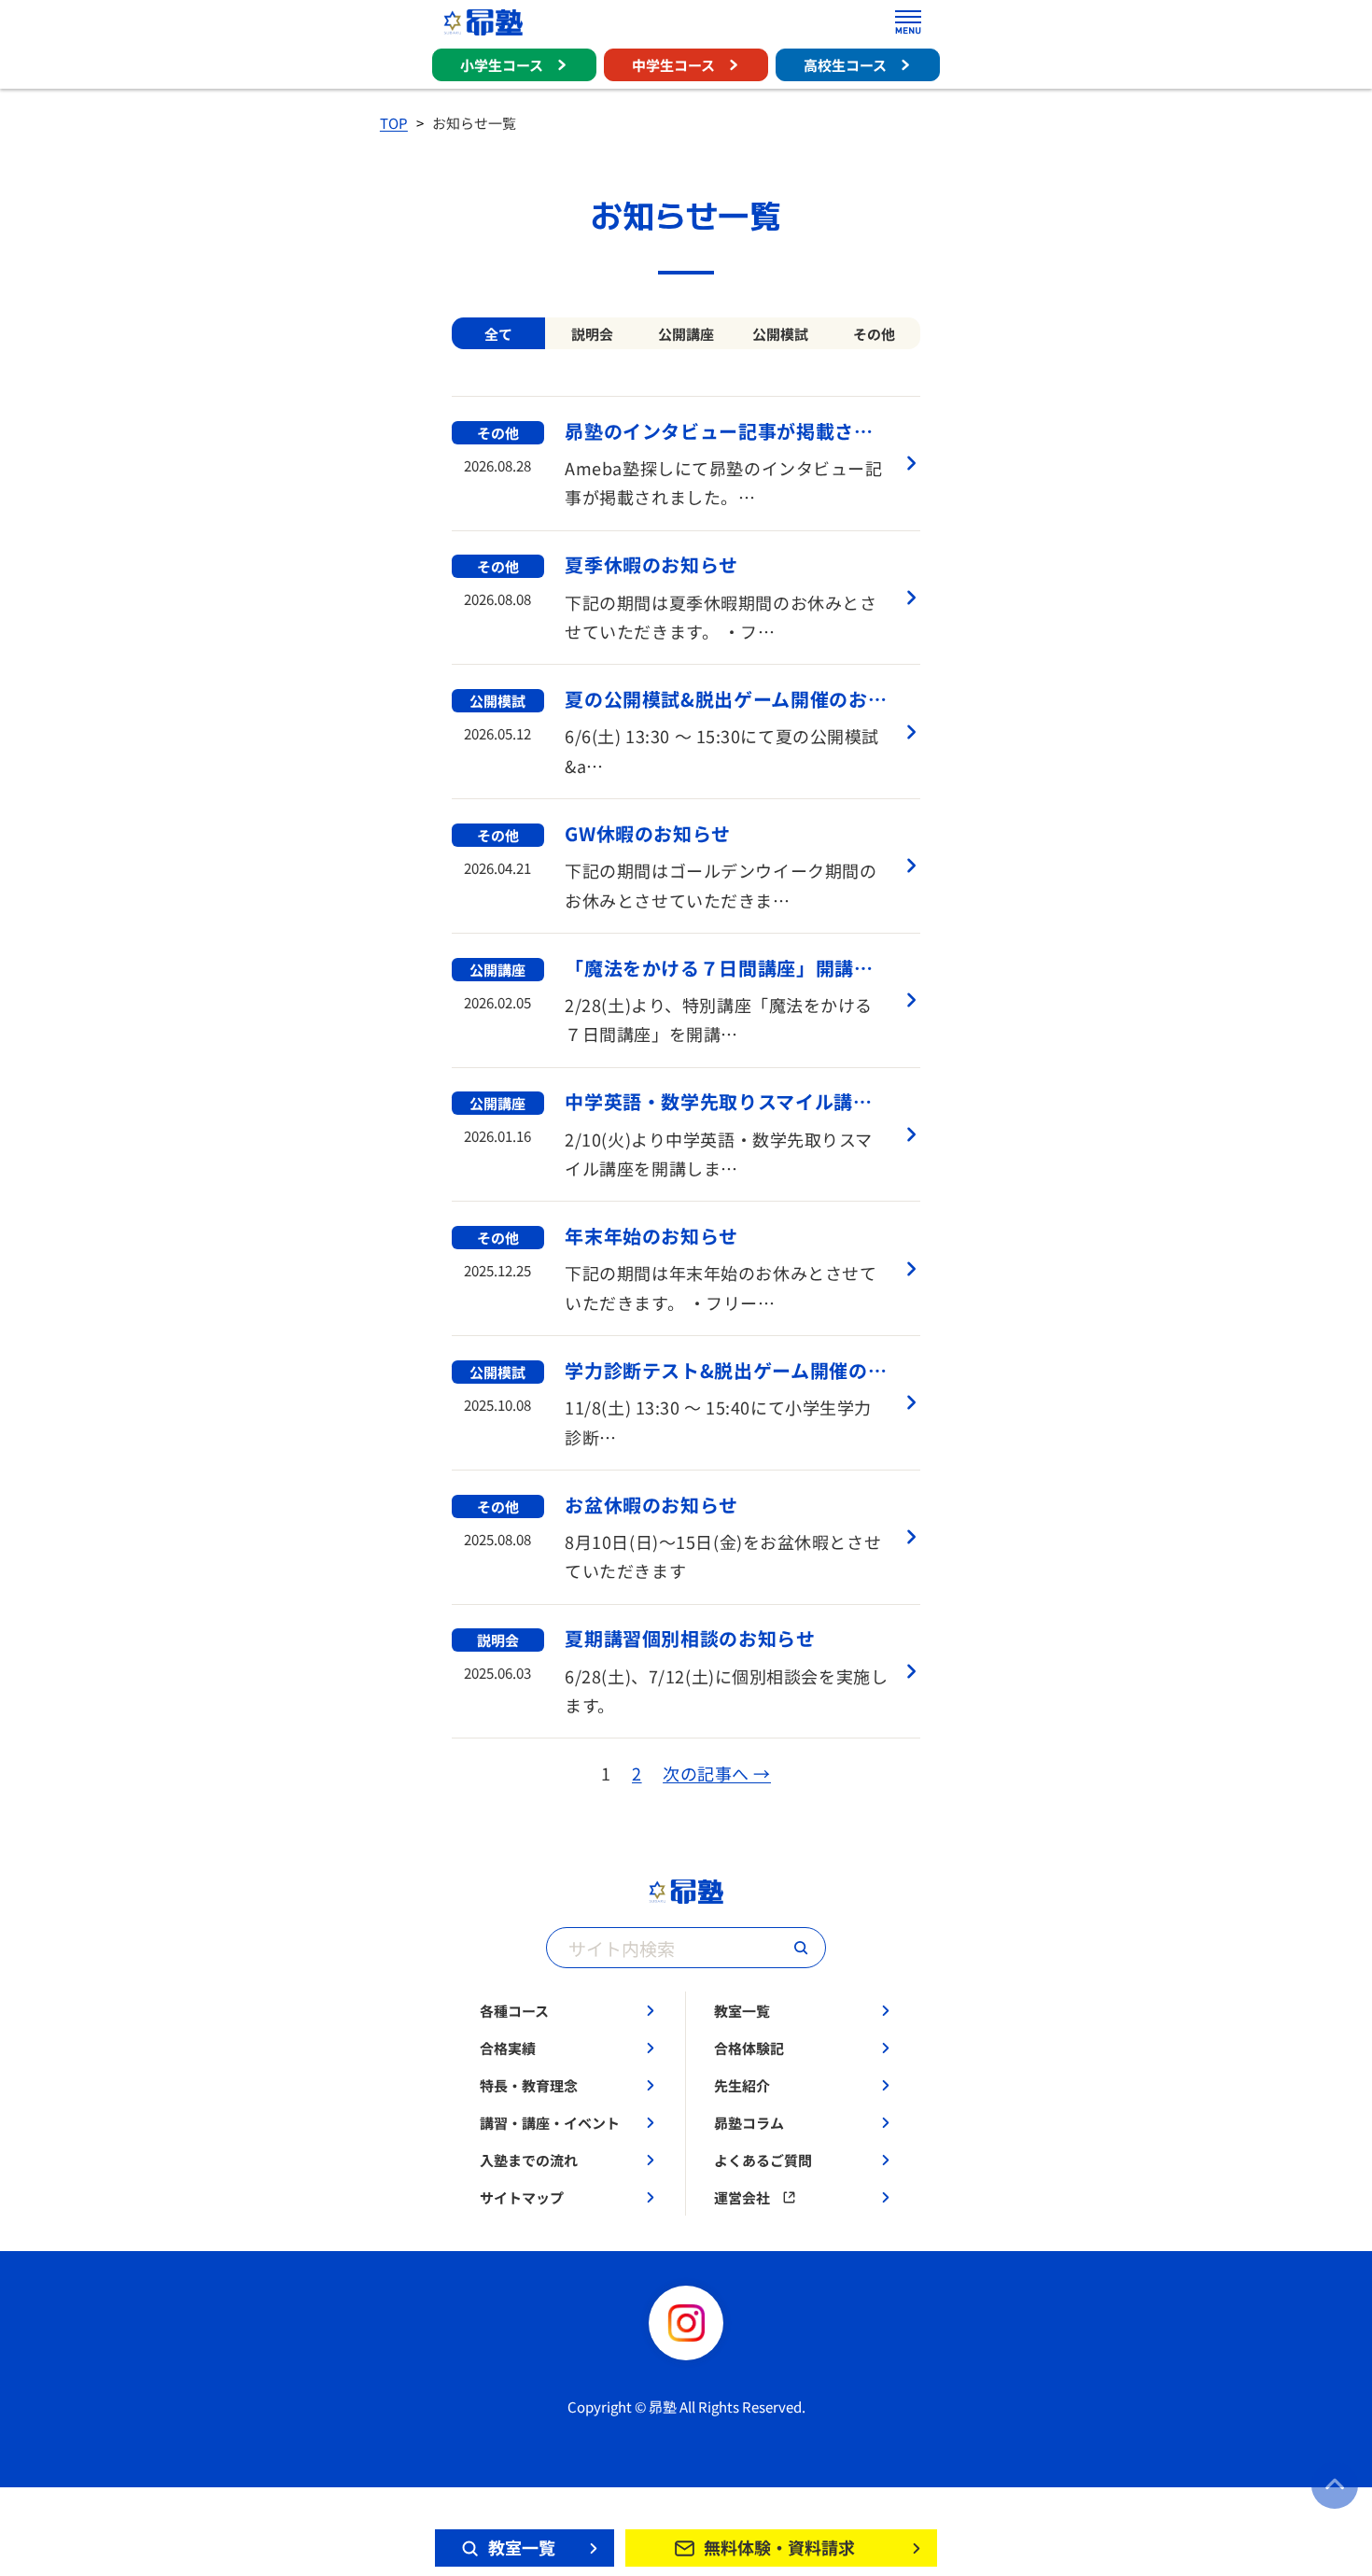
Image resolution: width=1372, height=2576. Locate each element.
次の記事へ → (717, 1774)
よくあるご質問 (763, 2160)
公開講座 (686, 334)
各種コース (514, 2011)
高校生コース (845, 65)
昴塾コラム (749, 2123)
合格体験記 (749, 2048)
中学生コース (673, 65)
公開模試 (780, 334)
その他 (874, 334)
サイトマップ (522, 2197)
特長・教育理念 (529, 2085)
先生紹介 (742, 2085)
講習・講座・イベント (550, 2123)
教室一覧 (742, 2011)
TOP (394, 123)
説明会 (592, 334)
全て (498, 334)
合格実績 (508, 2048)
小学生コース (502, 65)
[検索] (801, 1948)
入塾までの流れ (529, 2160)
